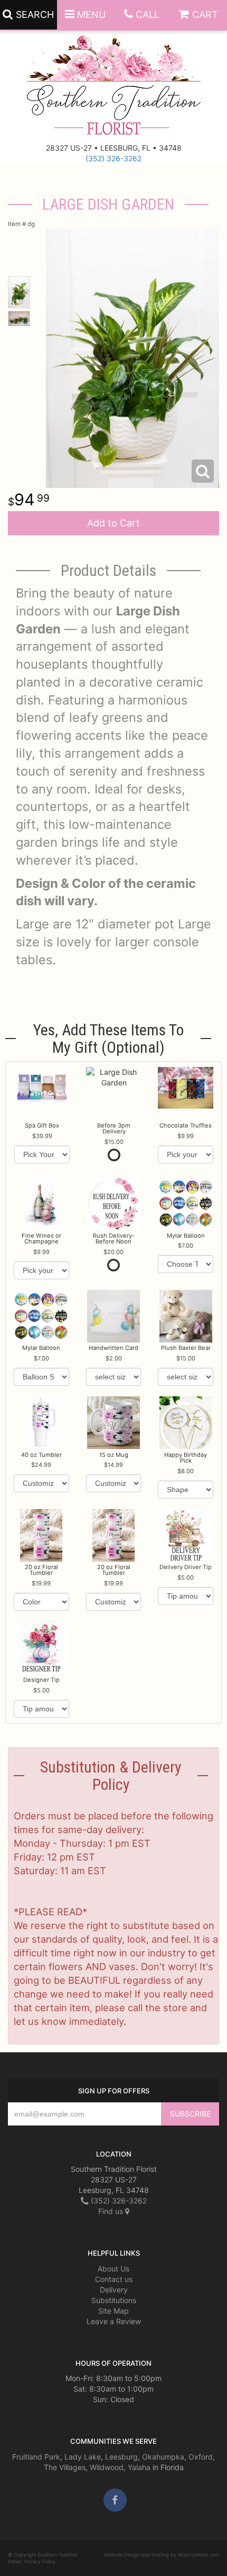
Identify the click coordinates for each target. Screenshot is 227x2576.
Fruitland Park (36, 2457)
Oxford (201, 2457)
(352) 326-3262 (113, 158)
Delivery (114, 2290)
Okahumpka (163, 2457)
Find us (112, 2211)
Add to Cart (113, 523)
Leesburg (121, 2457)
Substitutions (114, 2300)
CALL (148, 14)
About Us (113, 2269)
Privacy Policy (40, 2562)
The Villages (65, 2467)
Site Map (113, 2311)
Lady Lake (83, 2457)
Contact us (114, 2279)
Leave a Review (114, 2321)
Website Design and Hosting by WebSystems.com (162, 2555)
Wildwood (107, 2467)
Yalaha (139, 2467)
